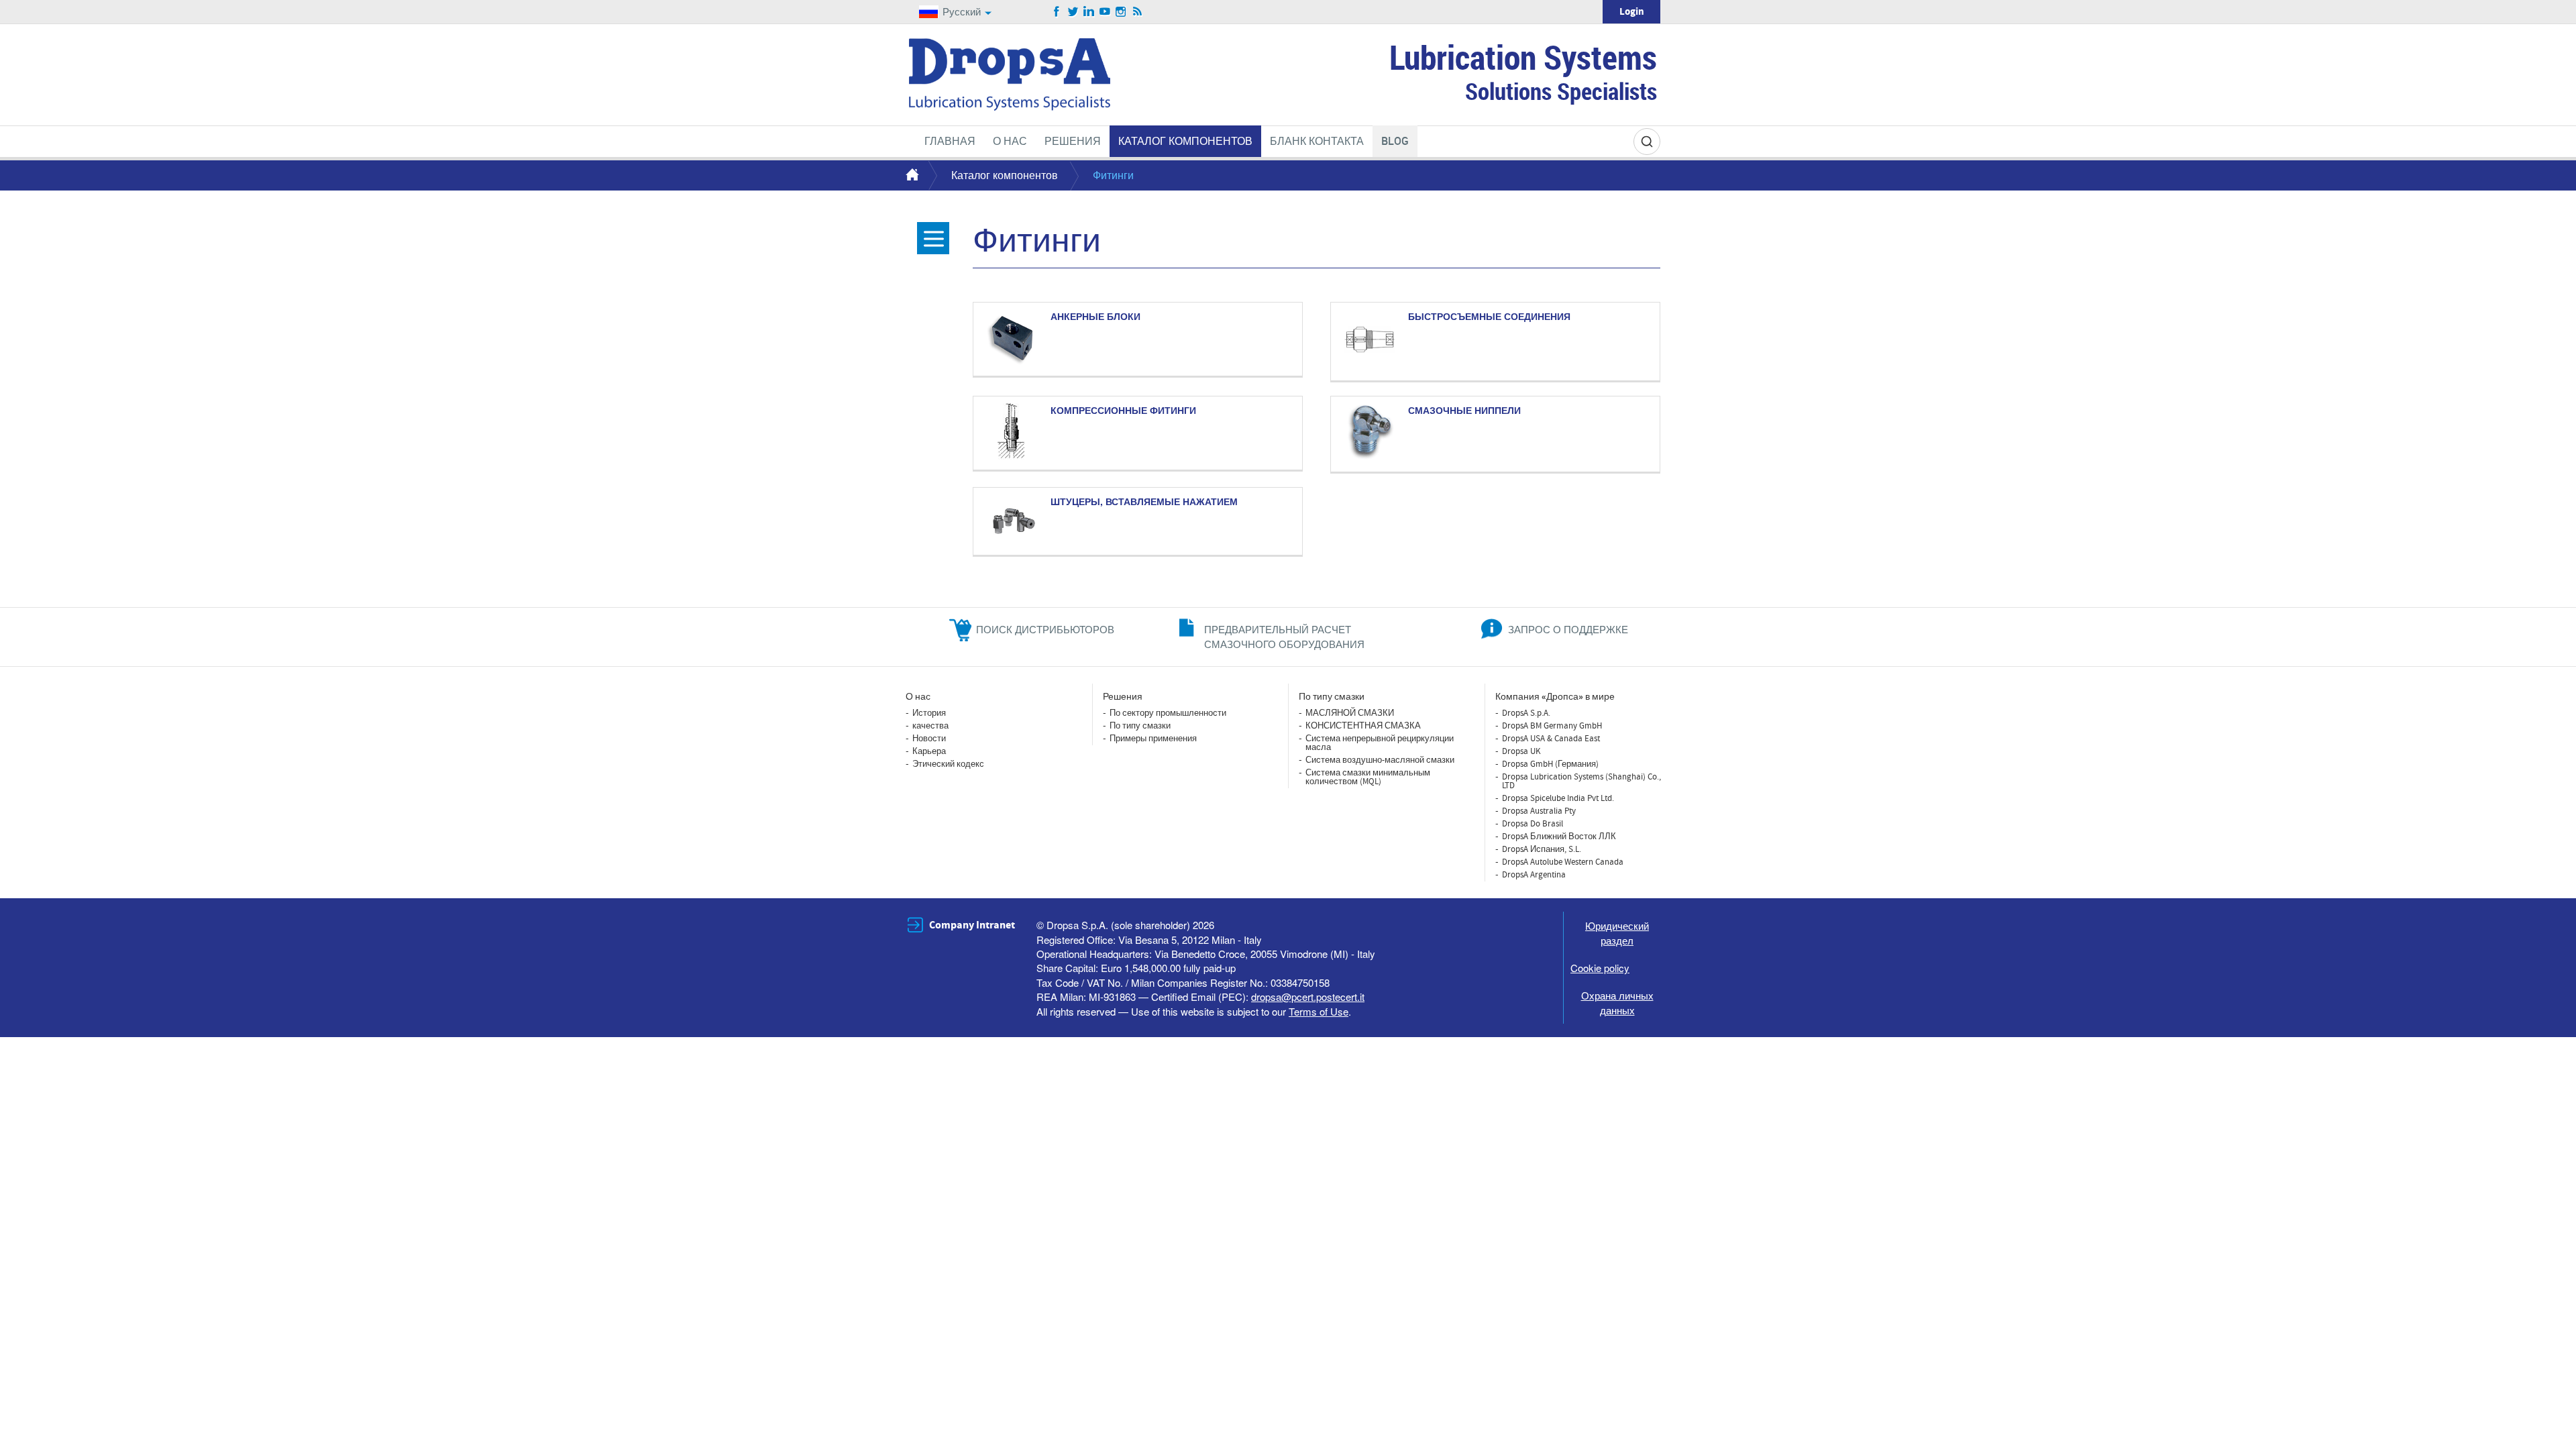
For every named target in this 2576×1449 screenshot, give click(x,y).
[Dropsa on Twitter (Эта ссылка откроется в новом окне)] (1073, 12)
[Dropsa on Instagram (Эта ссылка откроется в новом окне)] (1121, 12)
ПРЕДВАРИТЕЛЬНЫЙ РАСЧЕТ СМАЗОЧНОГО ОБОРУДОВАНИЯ (1284, 636)
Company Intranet (972, 925)
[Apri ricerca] (1647, 142)
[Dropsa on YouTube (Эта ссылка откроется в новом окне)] (1105, 12)
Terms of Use (1319, 1011)
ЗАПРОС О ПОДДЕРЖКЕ (1568, 629)
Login (1632, 12)
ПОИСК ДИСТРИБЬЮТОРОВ (1045, 629)
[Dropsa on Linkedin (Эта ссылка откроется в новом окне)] (1089, 12)
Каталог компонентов (1005, 175)
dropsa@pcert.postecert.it (1308, 997)
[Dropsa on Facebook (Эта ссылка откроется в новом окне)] (1057, 12)
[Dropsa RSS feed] (1137, 12)
